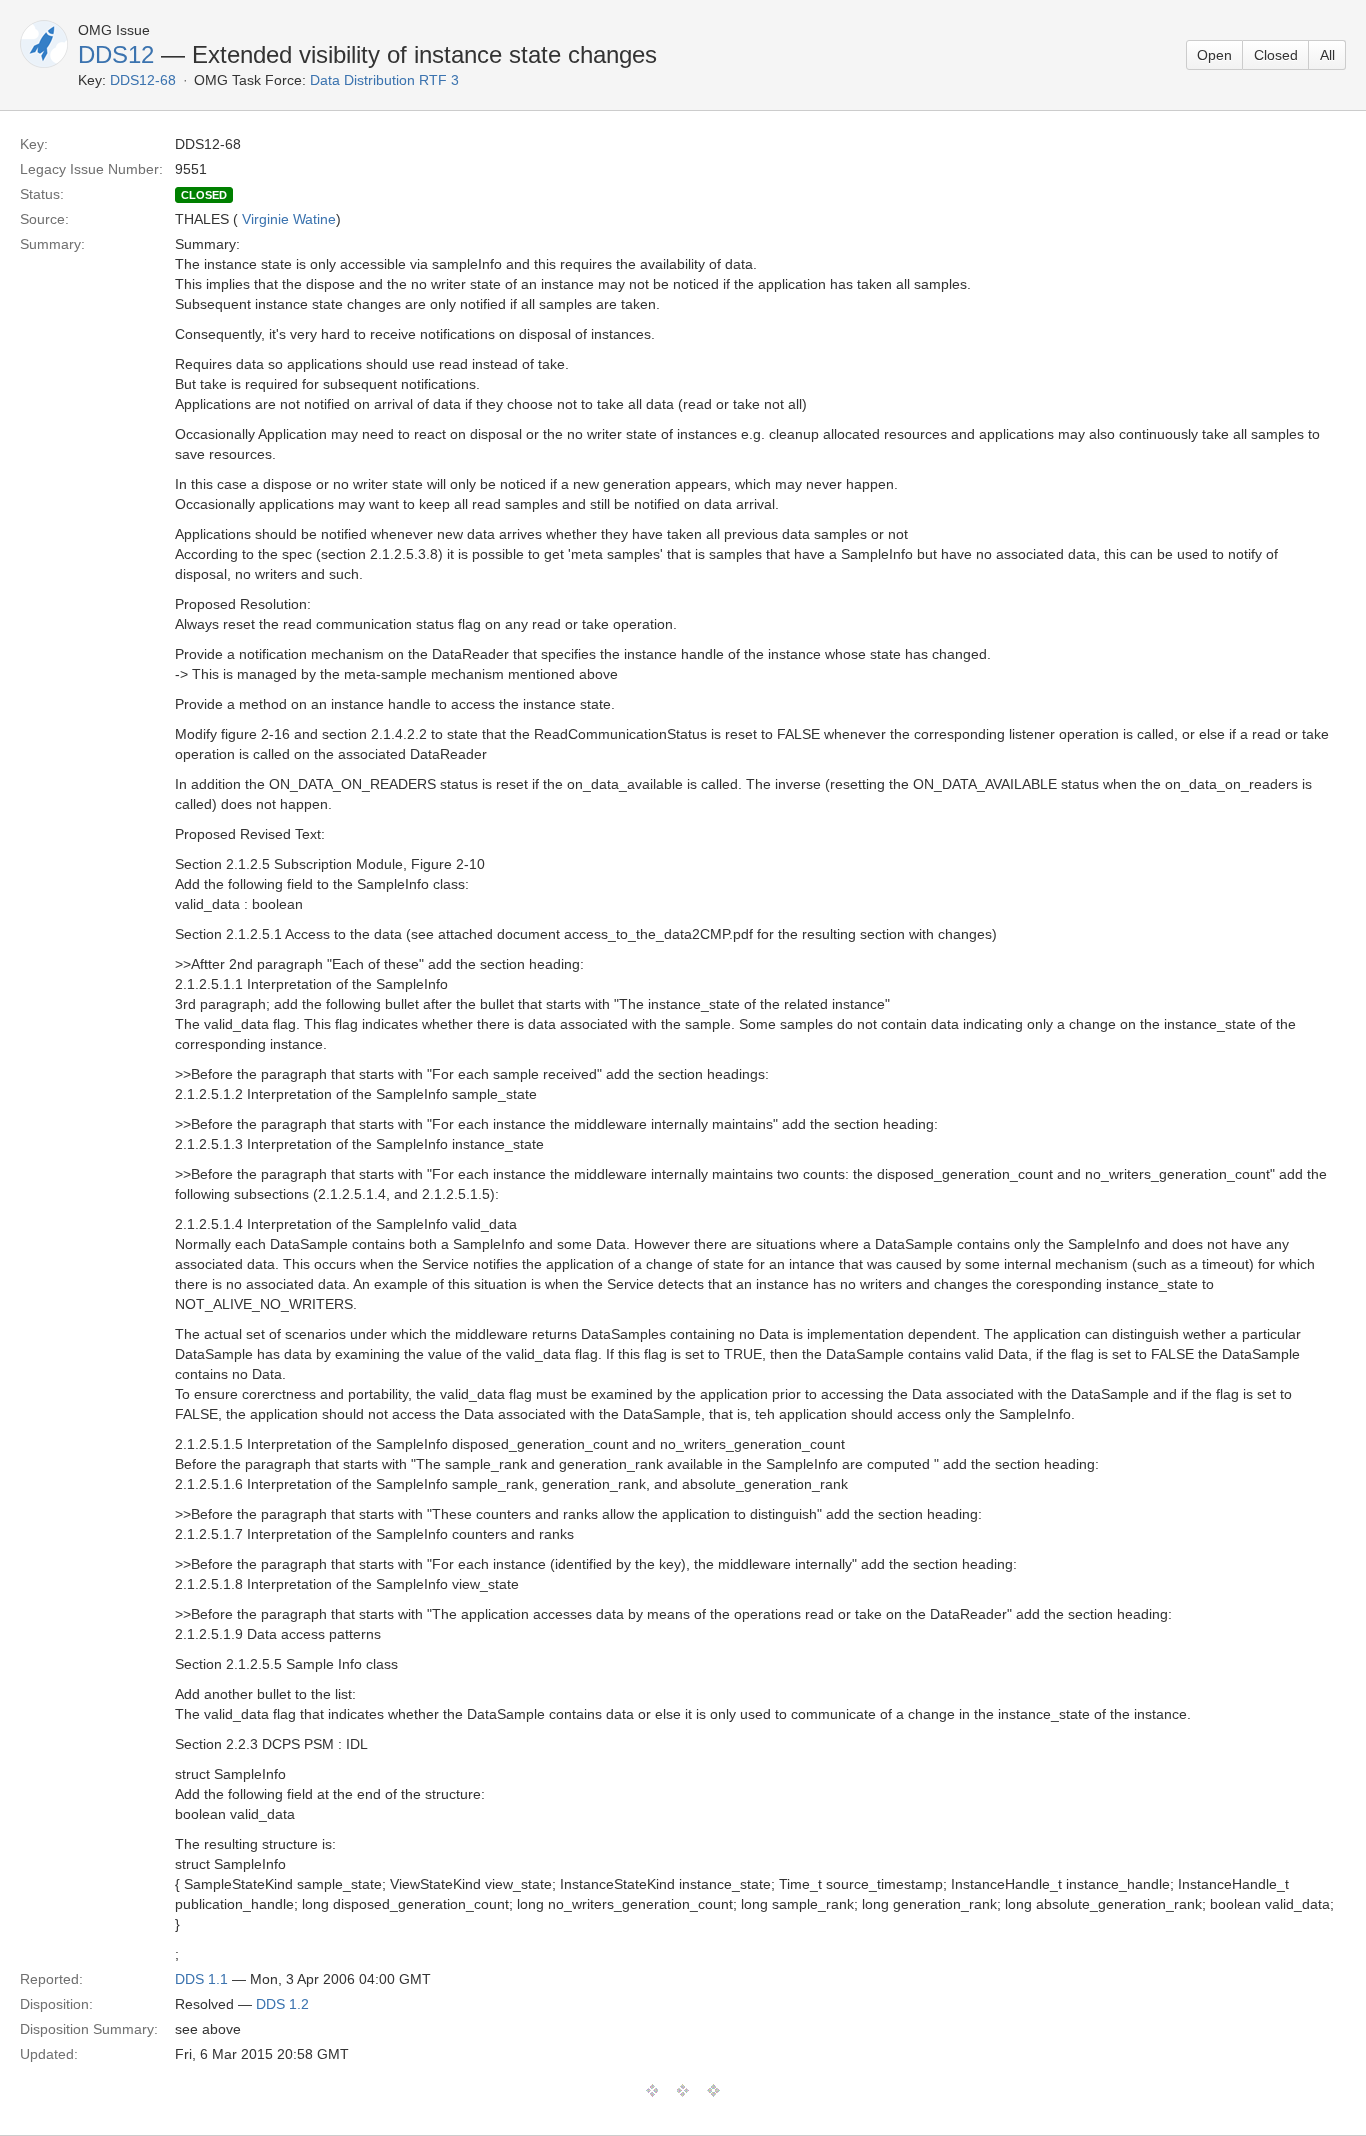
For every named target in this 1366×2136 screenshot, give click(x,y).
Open (1214, 55)
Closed (1276, 55)
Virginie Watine (289, 219)
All (1327, 55)
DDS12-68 (143, 80)
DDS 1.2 (282, 2004)
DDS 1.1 (201, 1979)
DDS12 (116, 54)
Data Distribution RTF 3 (384, 80)
